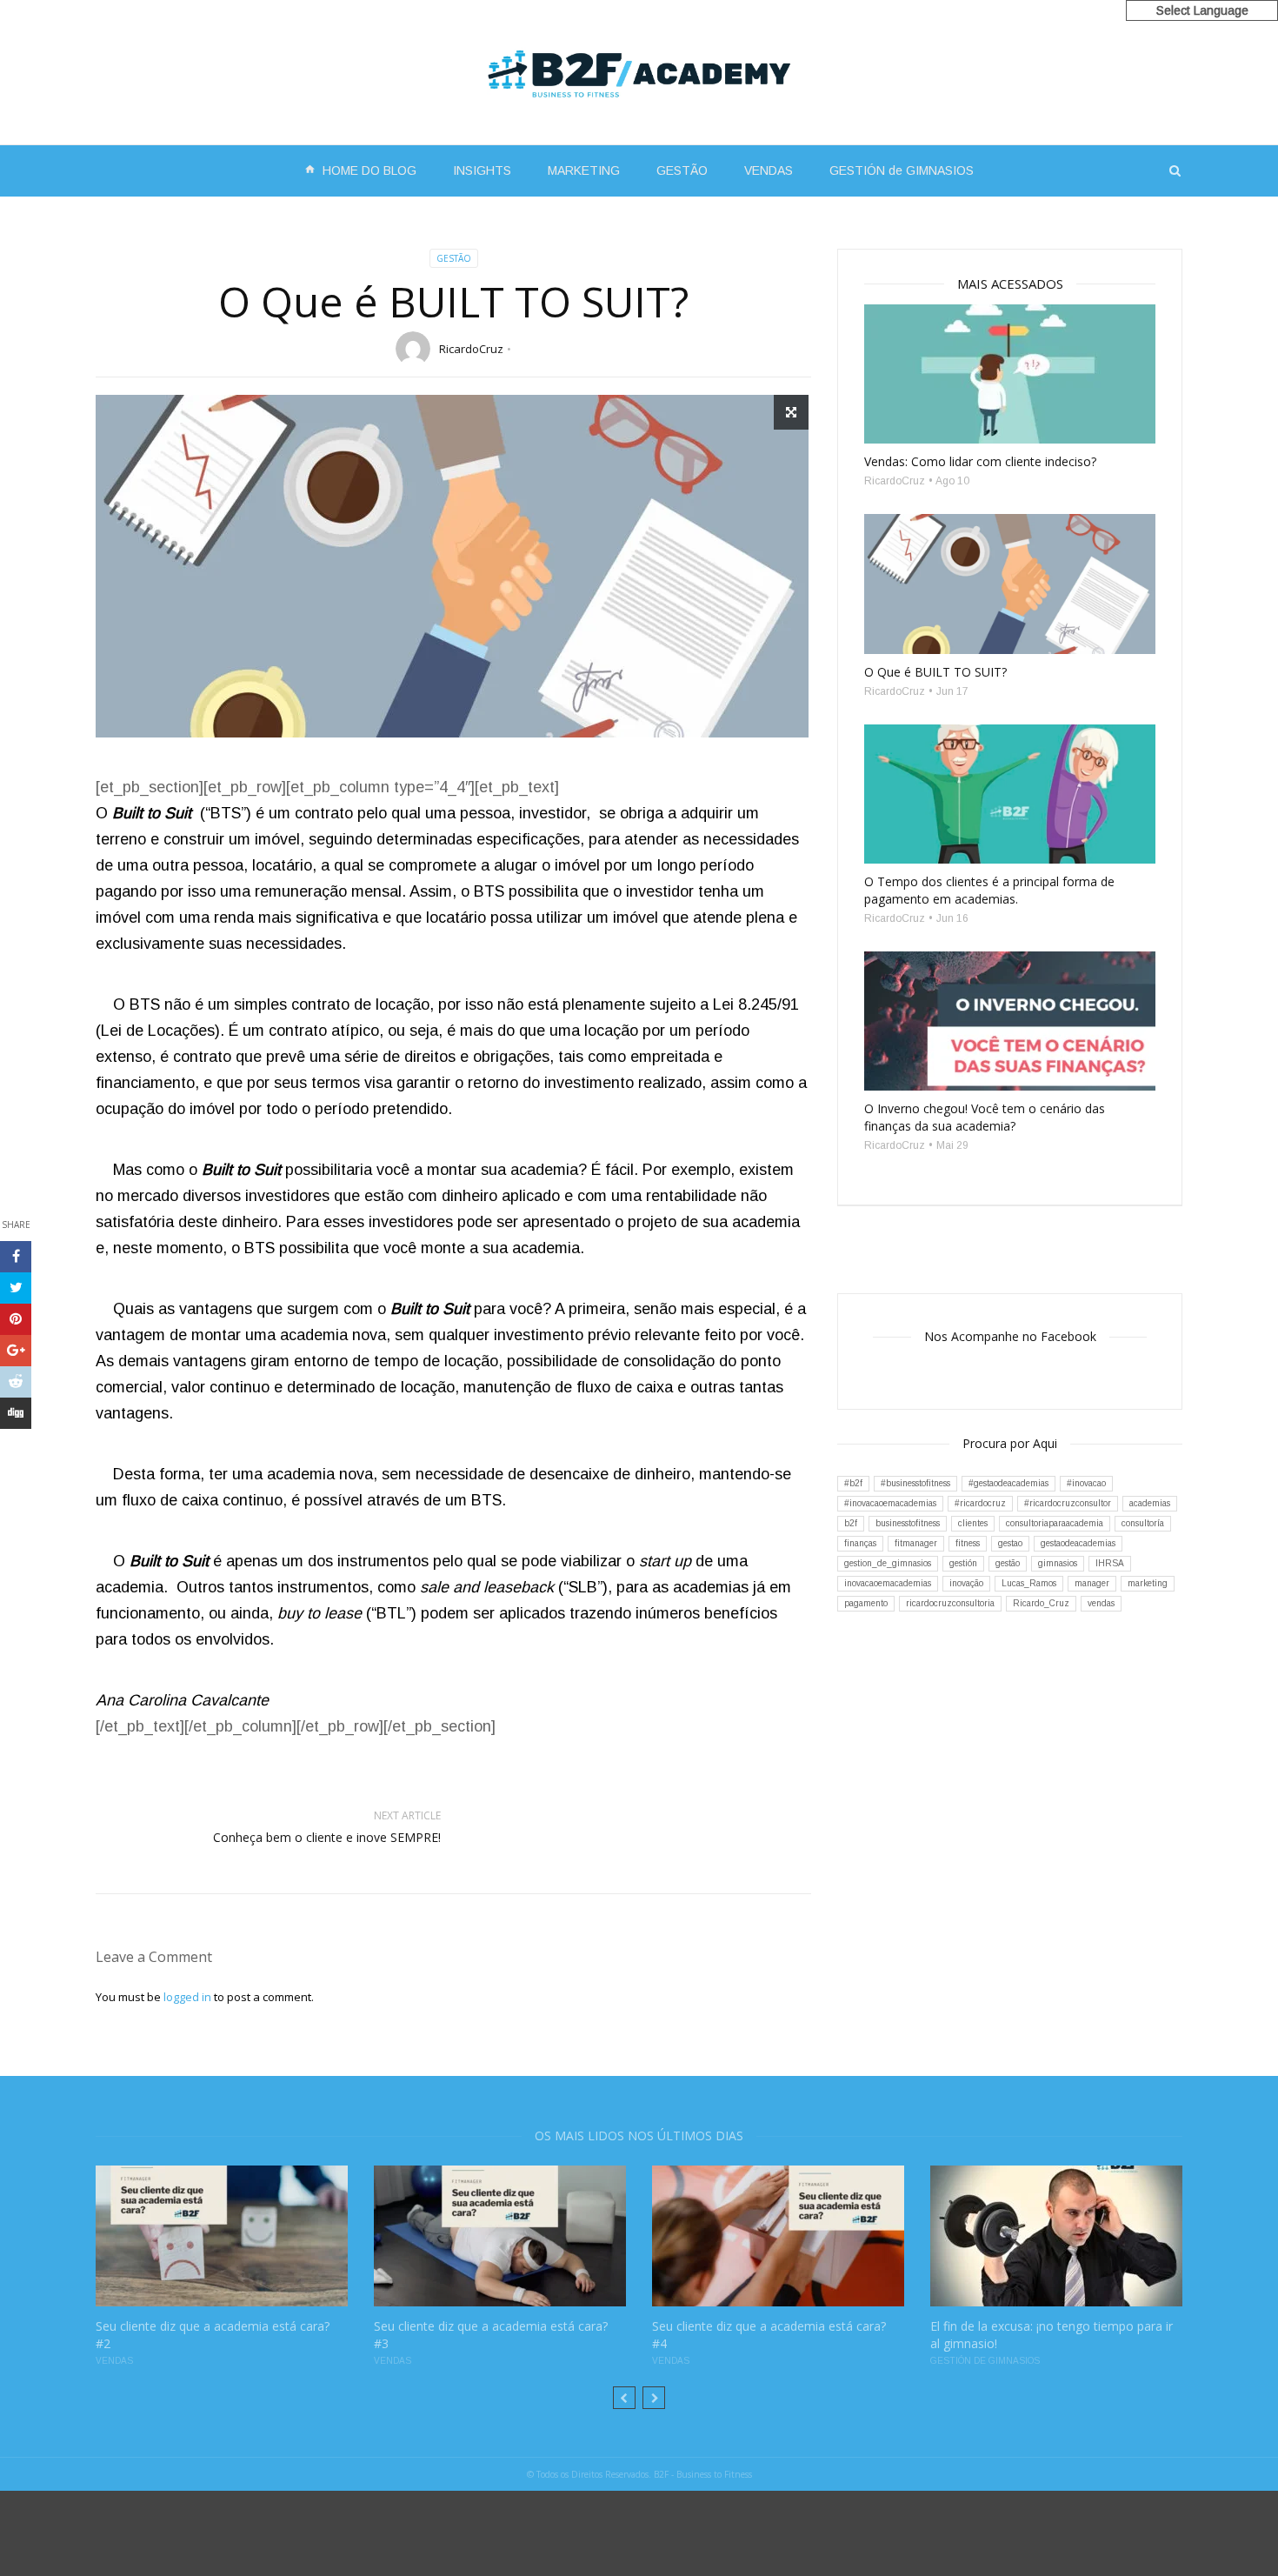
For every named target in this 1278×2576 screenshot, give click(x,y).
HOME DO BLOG (360, 170)
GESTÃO (682, 170)
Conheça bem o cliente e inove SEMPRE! (327, 1837)
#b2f (853, 1483)
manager (1092, 1583)
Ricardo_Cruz (1041, 1603)
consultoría (1143, 1523)
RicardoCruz (471, 349)
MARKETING (584, 170)
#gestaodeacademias (1008, 1483)
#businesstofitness (915, 1483)
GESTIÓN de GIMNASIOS (902, 170)
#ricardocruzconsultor (1068, 1503)
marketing (1148, 1583)
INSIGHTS (482, 170)
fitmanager (916, 1543)
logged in (187, 1997)
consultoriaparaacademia (1055, 1523)
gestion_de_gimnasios (888, 1563)
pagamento (866, 1603)
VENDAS (769, 170)
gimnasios (1058, 1563)
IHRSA (1110, 1563)
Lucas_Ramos (1029, 1583)
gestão (1008, 1563)
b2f (851, 1523)
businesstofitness (908, 1523)
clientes (973, 1523)
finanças (860, 1543)
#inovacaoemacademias (890, 1503)
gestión (963, 1563)
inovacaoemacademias (888, 1583)
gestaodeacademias (1078, 1543)
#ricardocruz (980, 1503)
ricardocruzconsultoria (950, 1603)
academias (1150, 1503)
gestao (1010, 1543)
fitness (968, 1543)
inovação (966, 1583)
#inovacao (1086, 1483)
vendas (1101, 1603)
